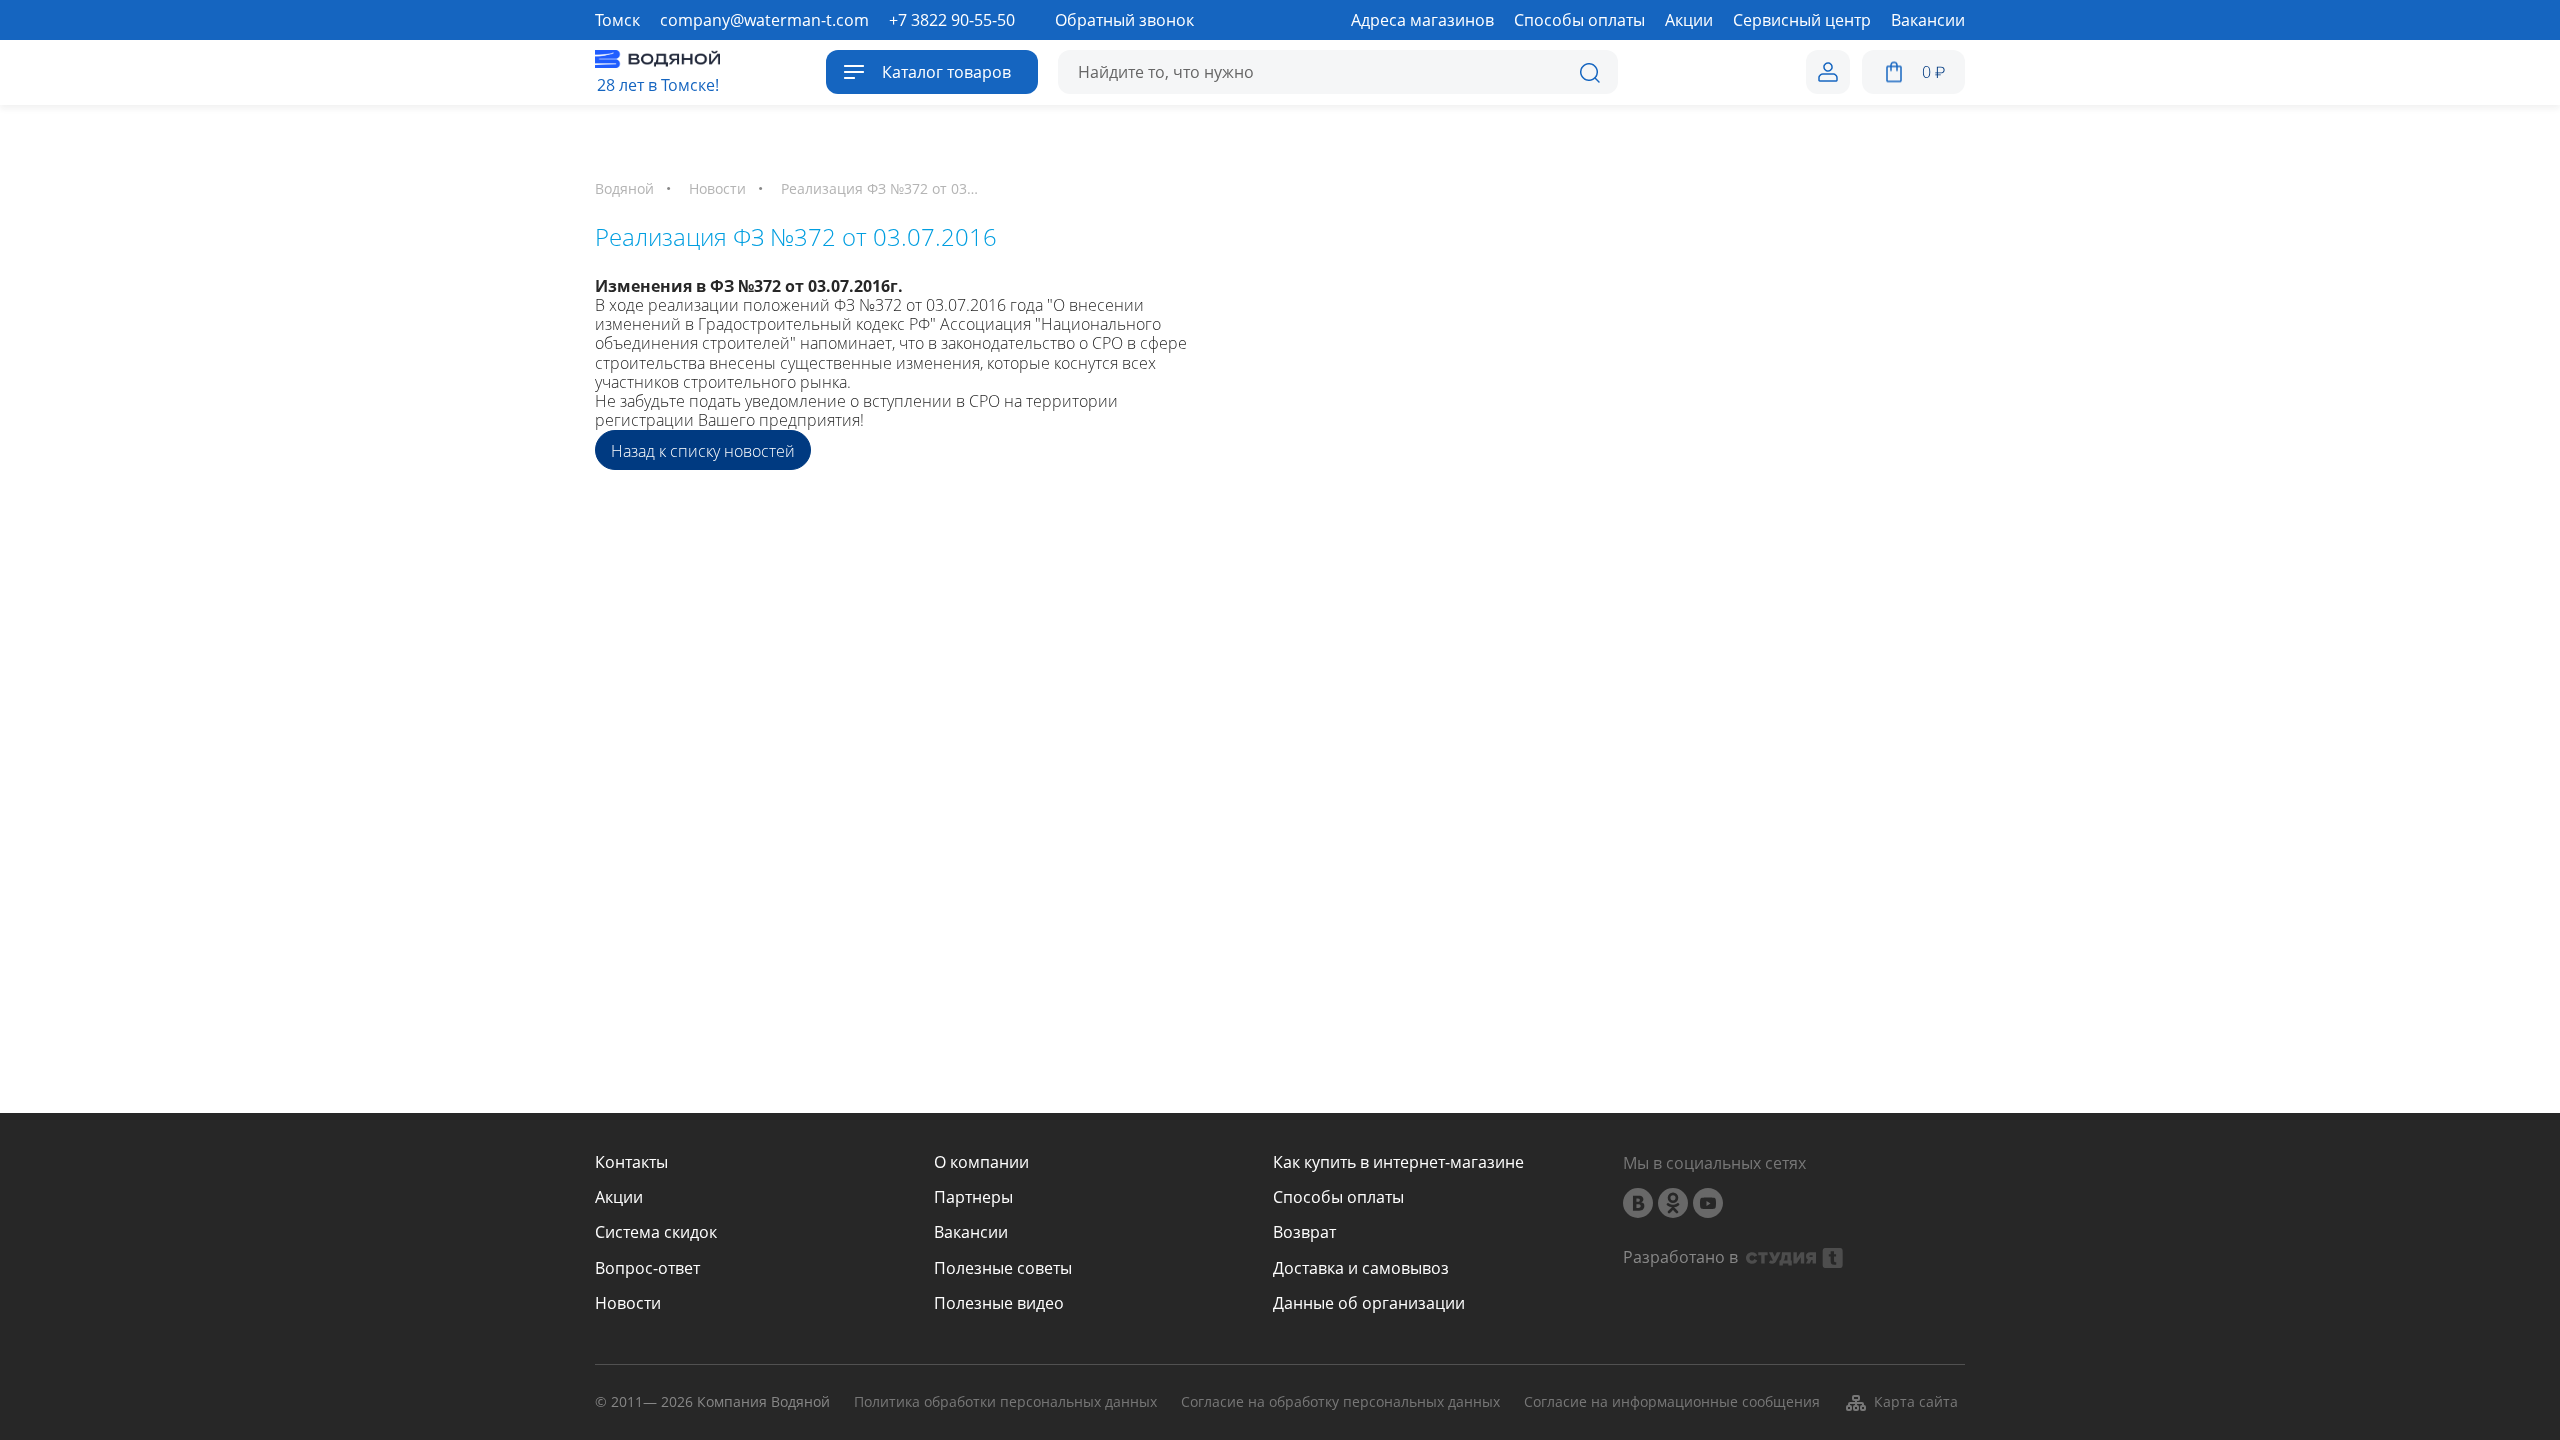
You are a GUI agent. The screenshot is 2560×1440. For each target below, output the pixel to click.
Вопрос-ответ (647, 1268)
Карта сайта (1916, 1401)
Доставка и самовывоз (1361, 1268)
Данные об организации (1369, 1303)
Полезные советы (1003, 1268)
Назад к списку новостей (703, 451)
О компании (981, 1162)
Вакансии (971, 1232)
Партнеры (973, 1197)
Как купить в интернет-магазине (1398, 1162)
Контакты (631, 1162)
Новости (628, 1303)
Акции (619, 1197)
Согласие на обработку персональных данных (1340, 1402)
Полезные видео (999, 1303)
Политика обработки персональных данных (1005, 1402)
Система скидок (656, 1232)
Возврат (1304, 1232)
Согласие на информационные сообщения (1672, 1402)
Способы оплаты (1338, 1197)
